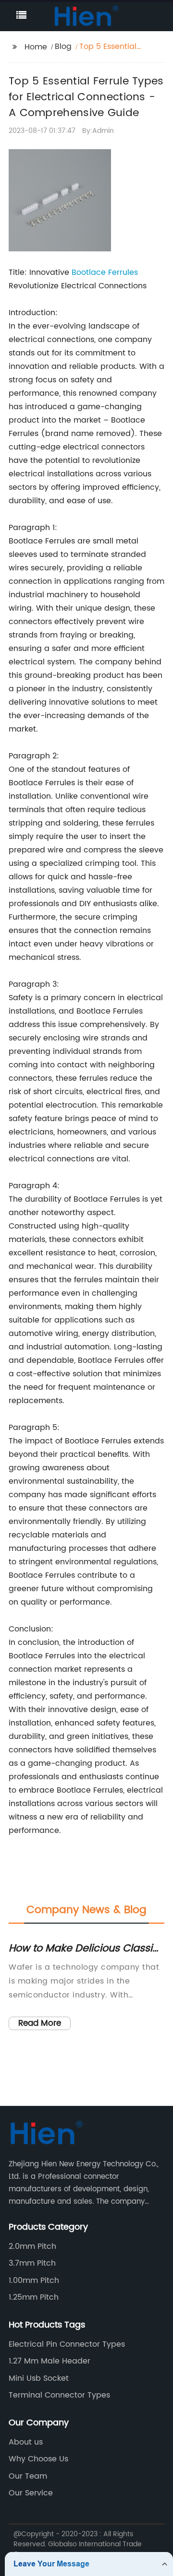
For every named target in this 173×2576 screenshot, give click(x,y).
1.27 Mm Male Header (49, 2361)
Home (36, 47)
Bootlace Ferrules (105, 272)
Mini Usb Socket (39, 2378)
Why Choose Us (38, 2459)
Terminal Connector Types (59, 2395)
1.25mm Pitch (34, 2297)
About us (26, 2442)
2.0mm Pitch (32, 2246)
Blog (63, 47)
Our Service (31, 2493)
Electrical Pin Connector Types (67, 2344)
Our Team (28, 2476)
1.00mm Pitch (34, 2281)
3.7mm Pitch (32, 2263)
